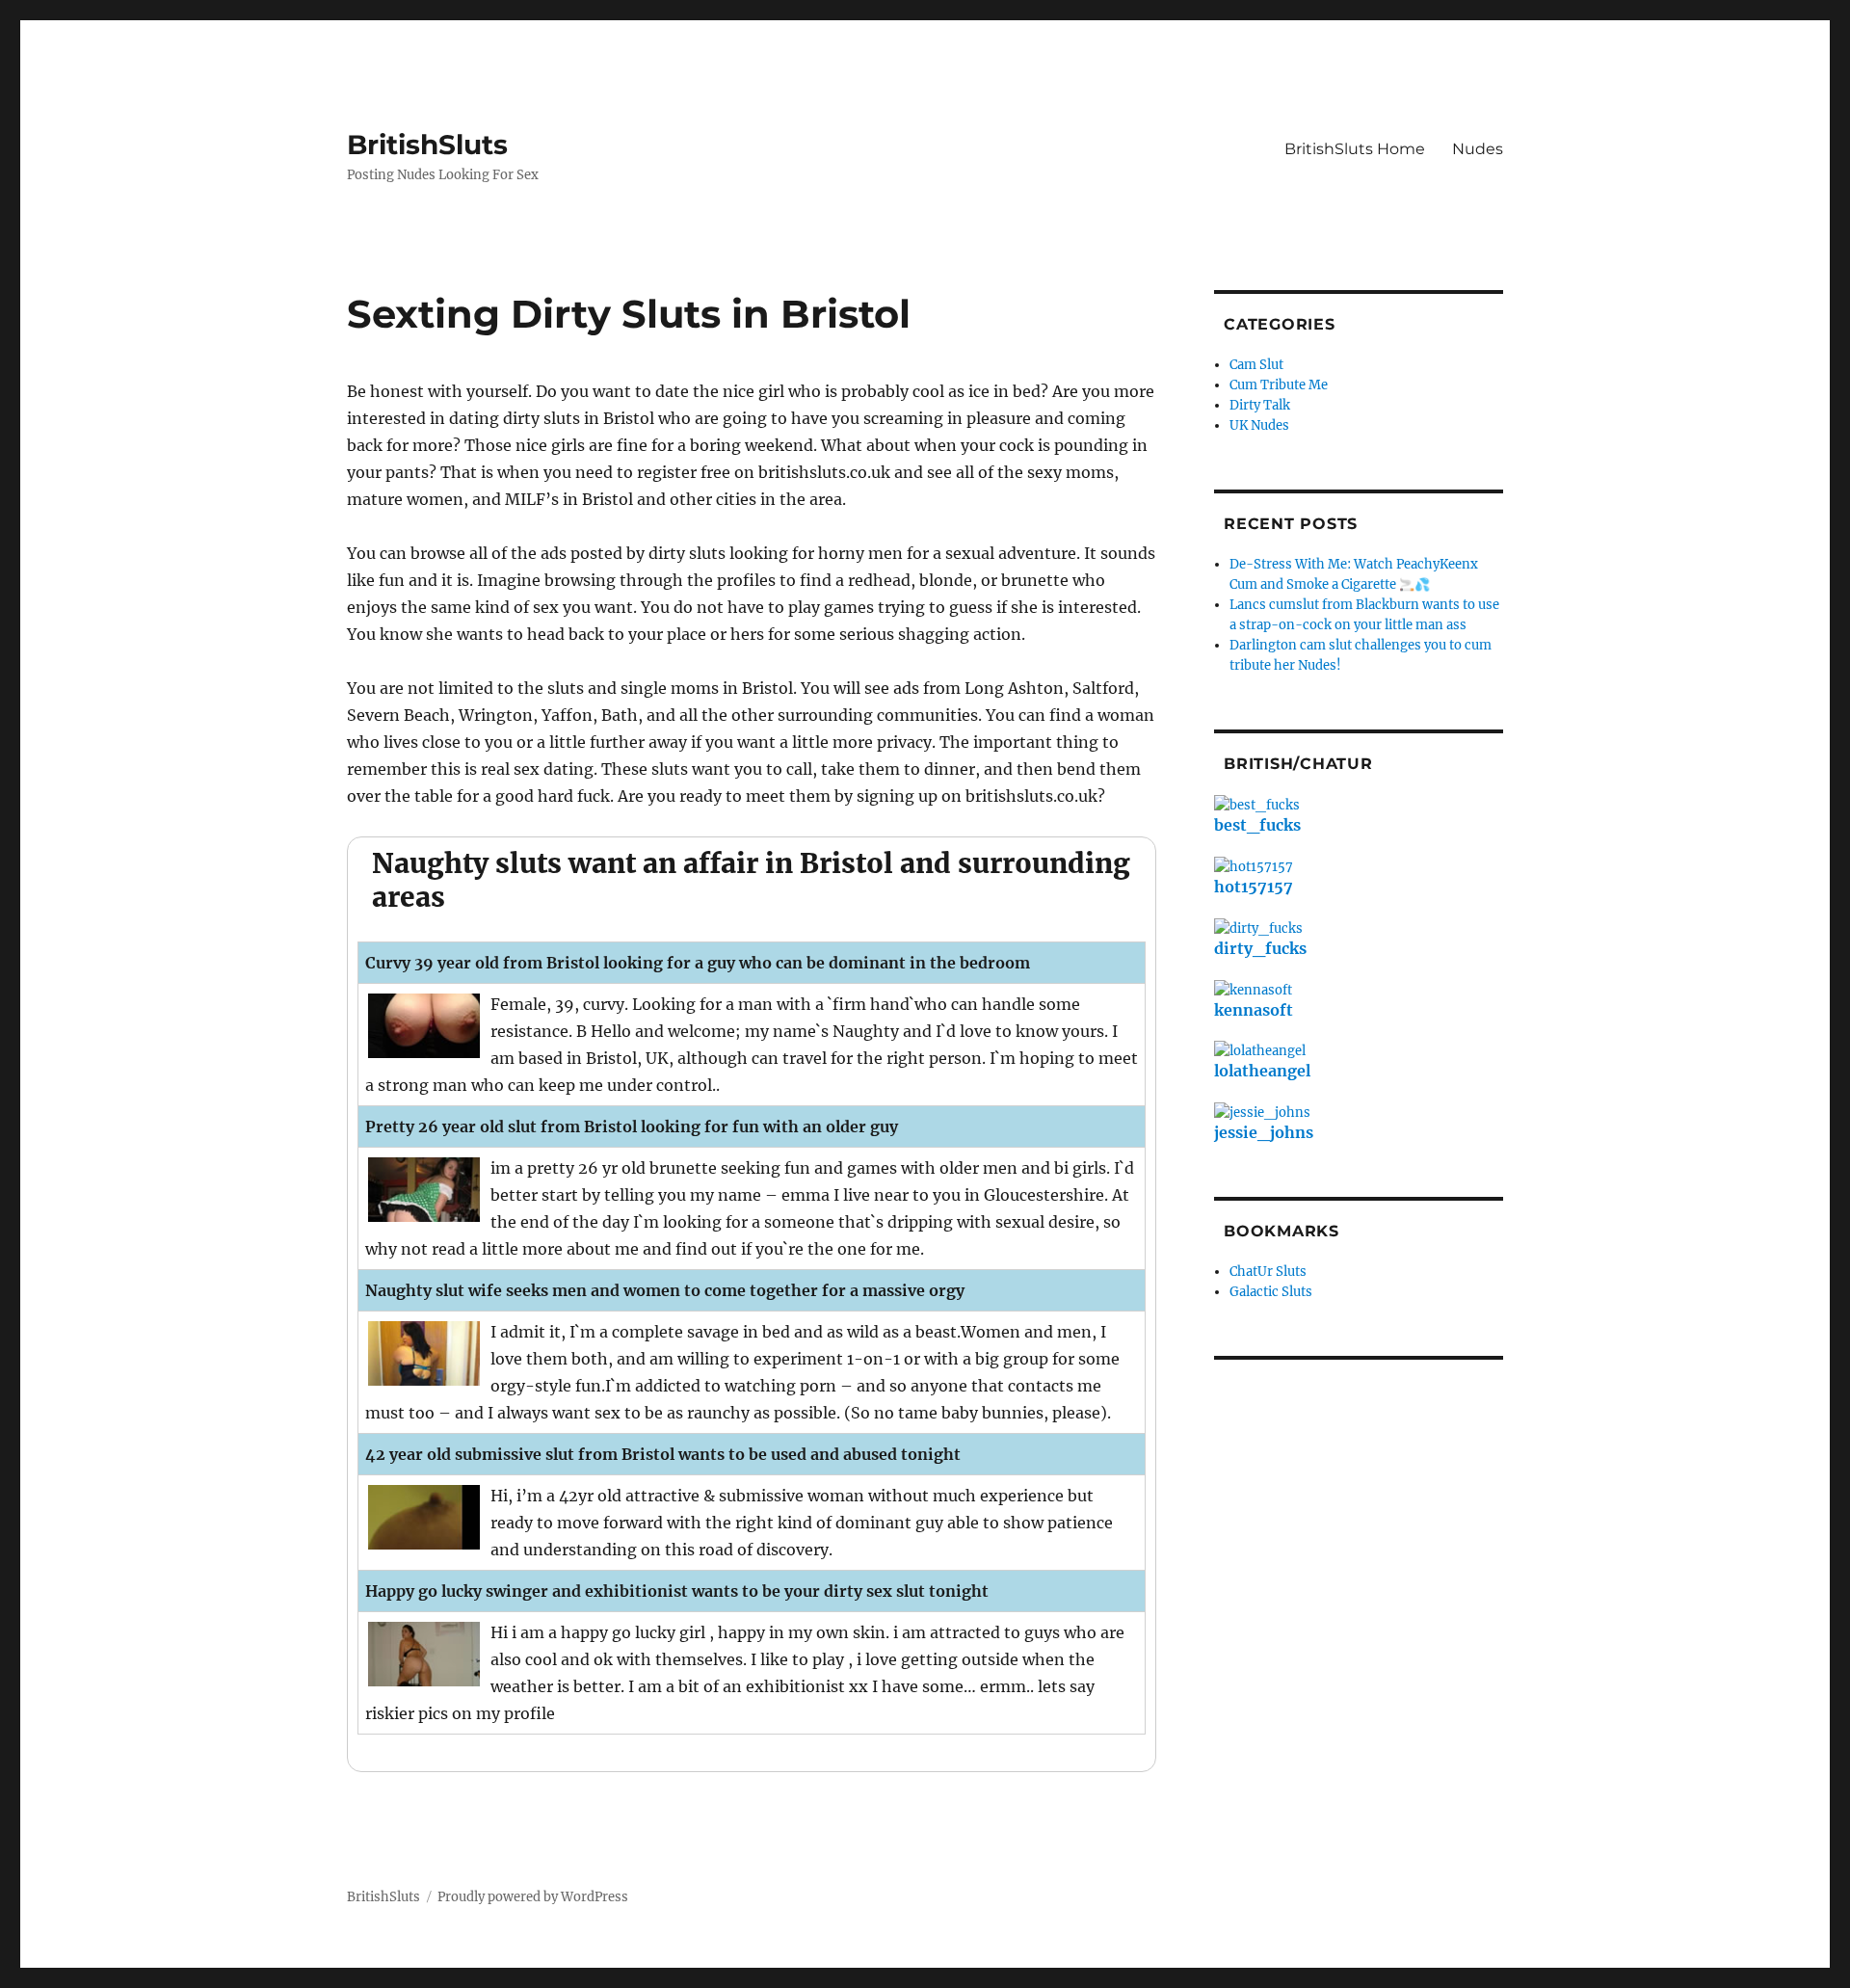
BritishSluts (427, 145)
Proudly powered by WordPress (533, 1897)
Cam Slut (1256, 365)
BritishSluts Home (1355, 149)
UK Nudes (1259, 425)
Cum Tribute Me (1279, 385)
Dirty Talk (1260, 405)
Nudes (1478, 149)
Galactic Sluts (1271, 1292)
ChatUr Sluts (1268, 1272)
